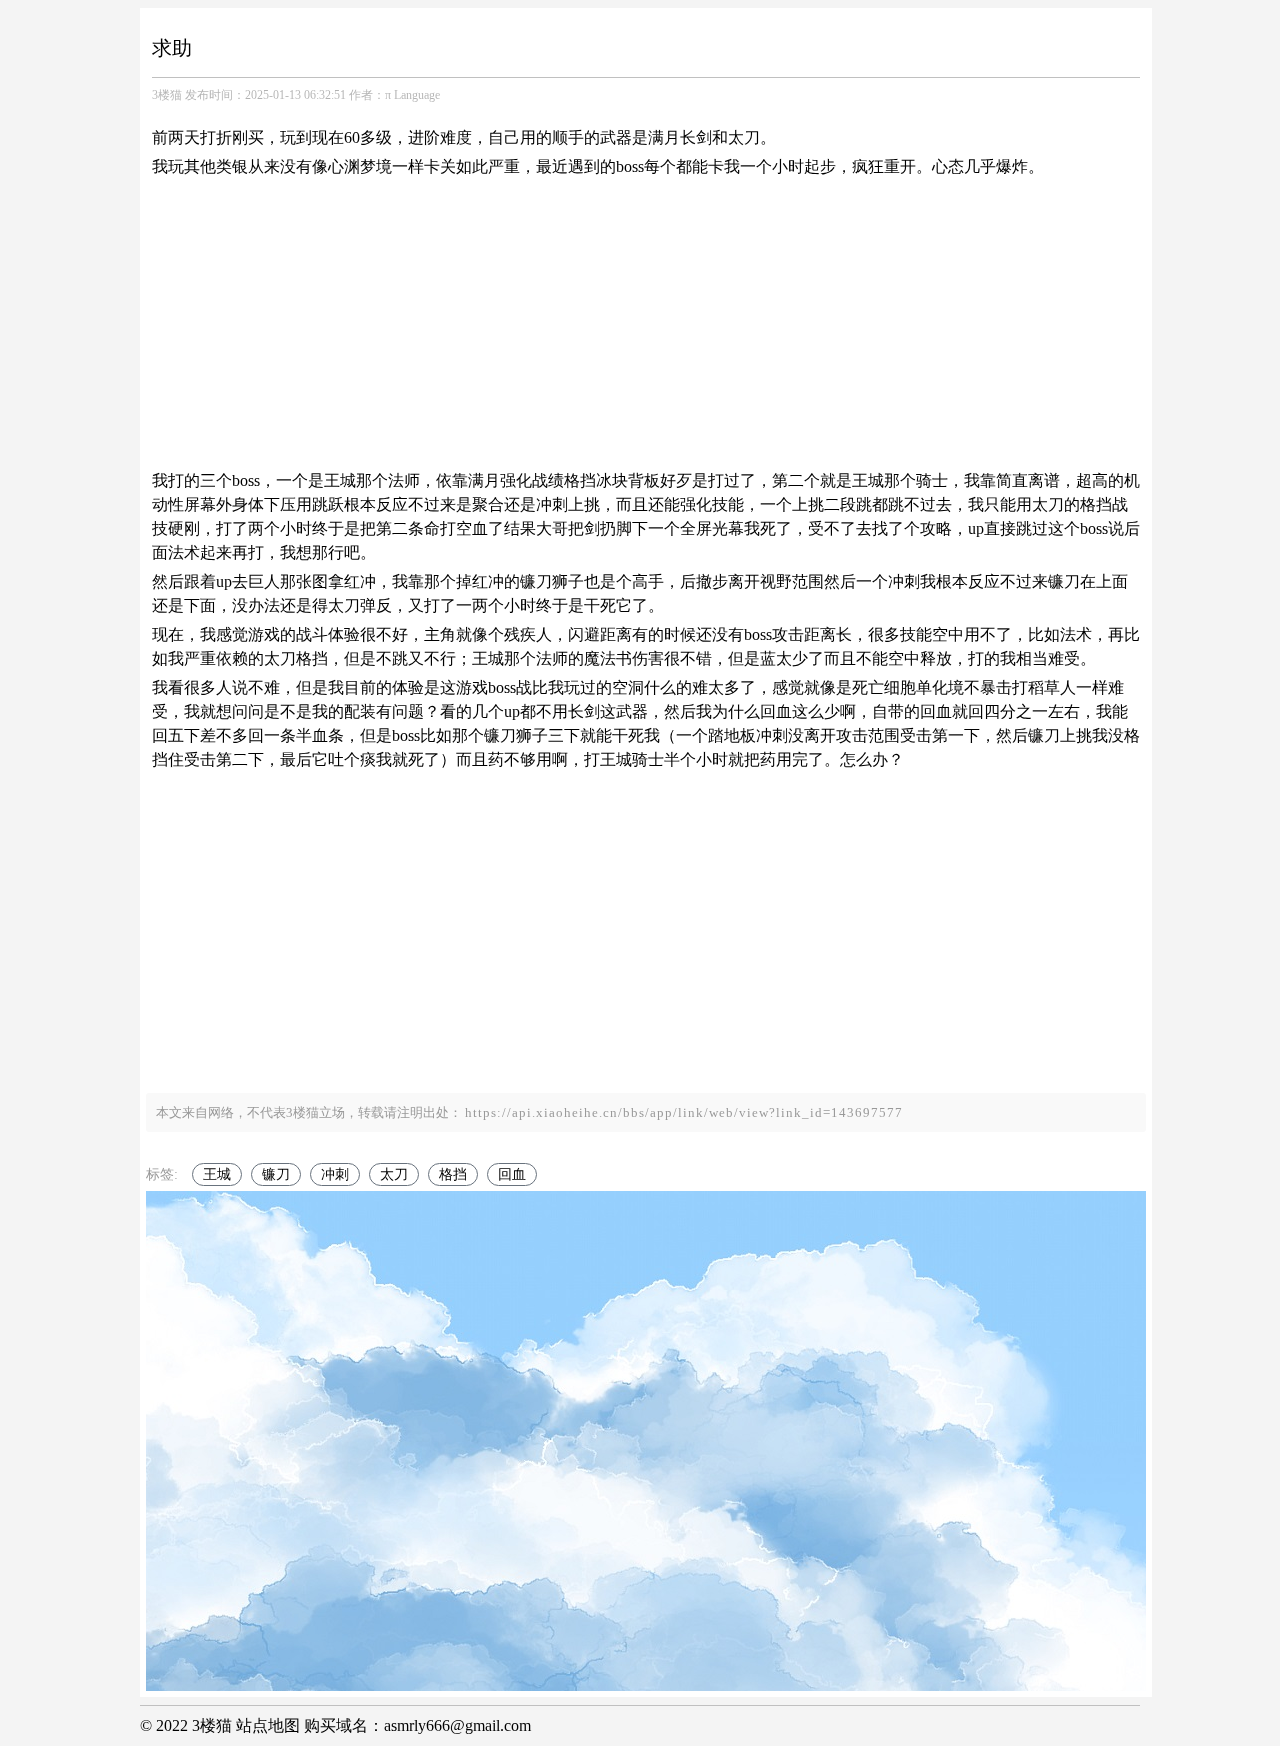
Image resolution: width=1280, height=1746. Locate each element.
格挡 (453, 1174)
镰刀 (276, 1174)
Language (417, 95)
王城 (217, 1174)
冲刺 (335, 1174)
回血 (512, 1174)
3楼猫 (167, 95)
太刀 (394, 1174)
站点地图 (268, 1725)
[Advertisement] (646, 324)
